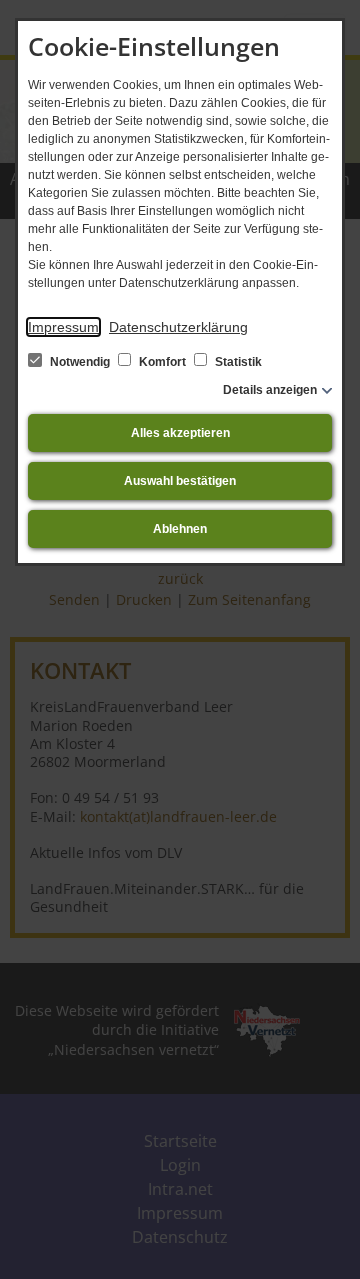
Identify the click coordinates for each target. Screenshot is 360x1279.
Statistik (237, 362)
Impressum (63, 327)
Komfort (162, 362)
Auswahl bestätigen (180, 481)
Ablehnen (180, 529)
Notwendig (80, 362)
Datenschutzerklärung (178, 327)
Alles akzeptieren (180, 433)
